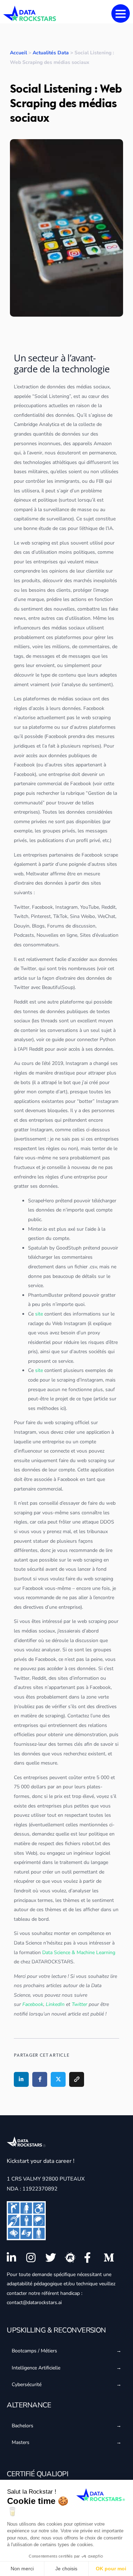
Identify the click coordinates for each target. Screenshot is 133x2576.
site (39, 1314)
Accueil (18, 53)
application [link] (26, 1101)
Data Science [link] (28, 1943)
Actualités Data (51, 53)
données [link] (56, 387)
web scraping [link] (35, 543)
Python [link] (108, 1040)
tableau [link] (22, 1919)
